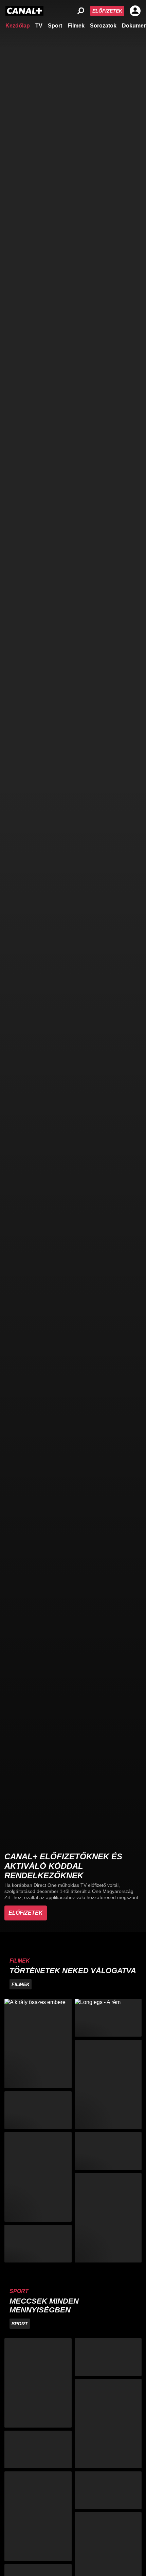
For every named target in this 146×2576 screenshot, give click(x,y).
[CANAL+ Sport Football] (38, 2383)
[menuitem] (18, 25)
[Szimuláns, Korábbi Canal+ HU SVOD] (38, 2244)
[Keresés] (81, 11)
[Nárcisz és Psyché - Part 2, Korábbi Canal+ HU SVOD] (108, 2218)
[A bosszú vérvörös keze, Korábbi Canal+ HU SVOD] (108, 2084)
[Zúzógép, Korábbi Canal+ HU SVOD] (38, 2110)
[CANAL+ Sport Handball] (108, 2424)
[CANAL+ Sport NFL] (108, 2490)
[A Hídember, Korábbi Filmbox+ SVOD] (38, 2177)
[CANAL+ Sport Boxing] (108, 2357)
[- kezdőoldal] (24, 11)
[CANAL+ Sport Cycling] (38, 2516)
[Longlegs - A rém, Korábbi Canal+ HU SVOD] (108, 2018)
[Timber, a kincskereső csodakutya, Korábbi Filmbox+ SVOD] (108, 2151)
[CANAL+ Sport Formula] (38, 2449)
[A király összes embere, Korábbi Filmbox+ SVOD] (38, 2044)
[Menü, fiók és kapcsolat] (135, 11)
